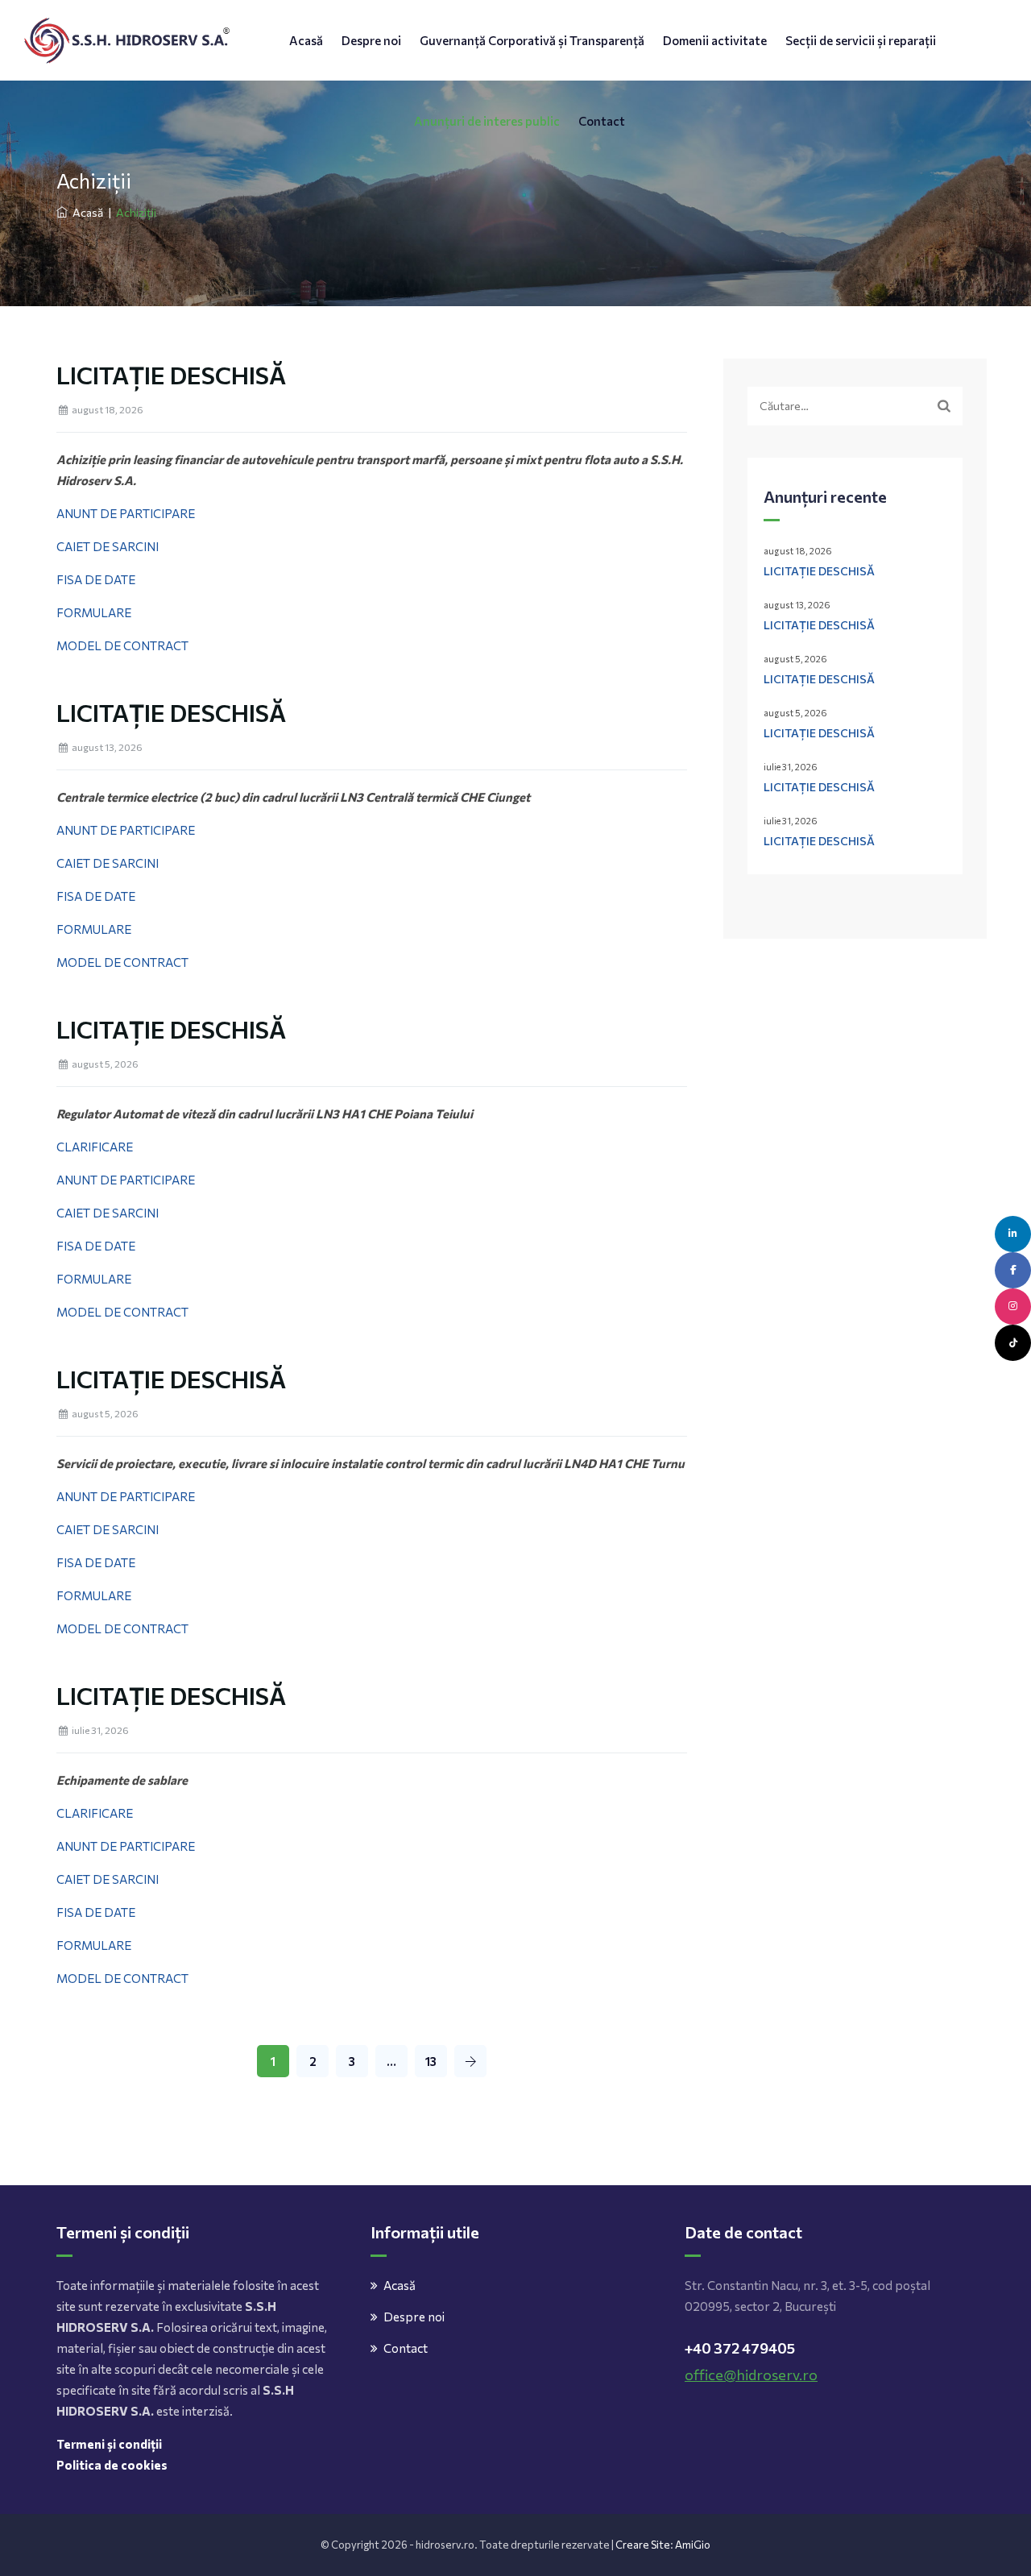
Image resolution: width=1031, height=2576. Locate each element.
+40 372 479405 (740, 2348)
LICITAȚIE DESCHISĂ (171, 374)
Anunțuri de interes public (487, 121)
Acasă (306, 40)
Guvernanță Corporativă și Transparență (532, 40)
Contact (602, 121)
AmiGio (693, 2545)
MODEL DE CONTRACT (122, 645)
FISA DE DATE (96, 579)
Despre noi (371, 40)
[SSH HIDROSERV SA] (127, 40)
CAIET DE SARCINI (108, 546)
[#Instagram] (1013, 1307)
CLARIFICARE (95, 1147)
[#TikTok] (1013, 1343)
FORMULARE (94, 612)
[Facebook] (1013, 1270)
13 (431, 2061)
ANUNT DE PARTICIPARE (126, 513)
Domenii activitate (715, 40)
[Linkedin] (1013, 1234)
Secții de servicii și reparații (861, 40)
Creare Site (643, 2545)
